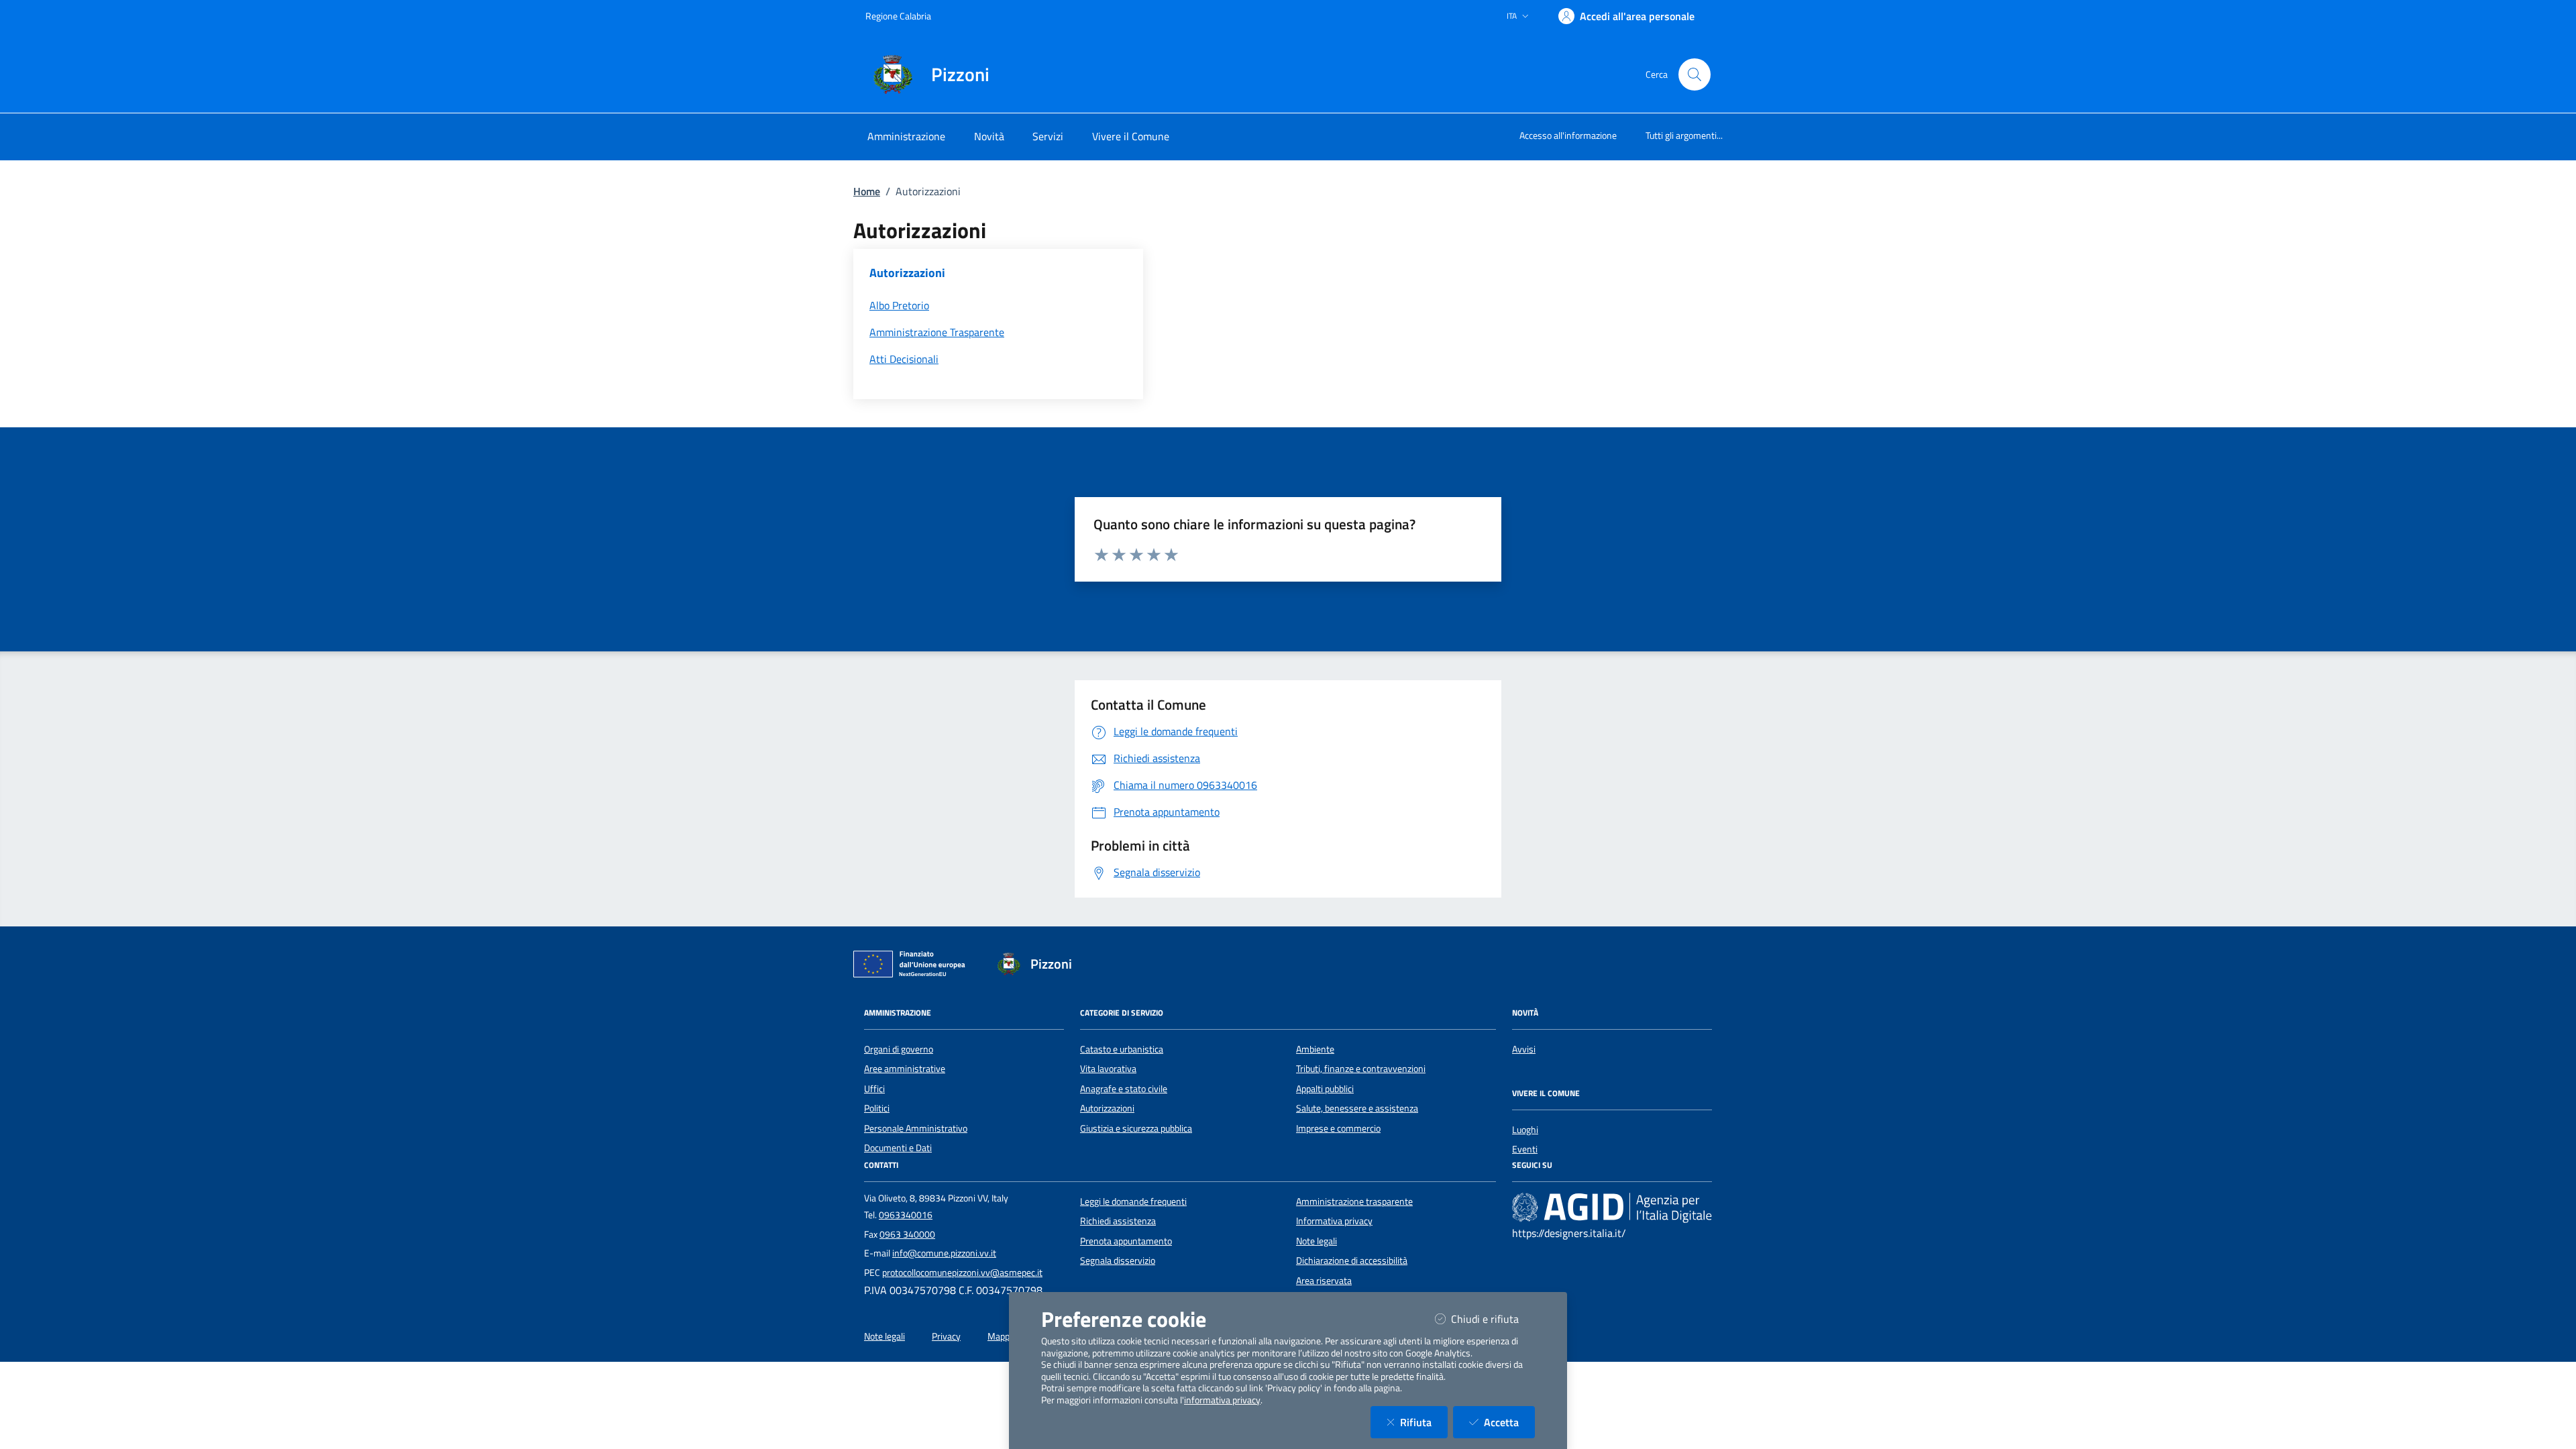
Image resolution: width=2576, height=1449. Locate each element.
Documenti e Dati (898, 1148)
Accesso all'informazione (1568, 135)
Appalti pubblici (1325, 1089)
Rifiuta (1424, 1422)
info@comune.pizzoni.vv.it (944, 1253)
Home (867, 191)
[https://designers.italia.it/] (1612, 1207)
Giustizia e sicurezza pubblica (1136, 1128)
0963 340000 (907, 1234)
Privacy (946, 1336)
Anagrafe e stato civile (1124, 1089)
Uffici (874, 1089)
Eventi (1525, 1149)
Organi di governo (899, 1049)
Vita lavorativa (1108, 1069)
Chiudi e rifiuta (1493, 1319)
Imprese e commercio (1338, 1128)
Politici (877, 1108)
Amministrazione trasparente (1354, 1201)
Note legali (1317, 1241)
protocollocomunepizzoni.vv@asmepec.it (962, 1273)
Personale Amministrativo (916, 1128)
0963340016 (906, 1215)
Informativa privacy (1334, 1221)
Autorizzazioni (1107, 1108)
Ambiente (1315, 1049)
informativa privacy (1222, 1400)
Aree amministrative (905, 1069)
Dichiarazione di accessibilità (1352, 1260)
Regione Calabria (898, 16)
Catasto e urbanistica (1122, 1049)
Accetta (1509, 1422)
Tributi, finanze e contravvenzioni (1361, 1069)
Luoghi (1525, 1130)
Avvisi (1524, 1049)
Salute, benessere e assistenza (1357, 1108)
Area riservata (1324, 1281)
